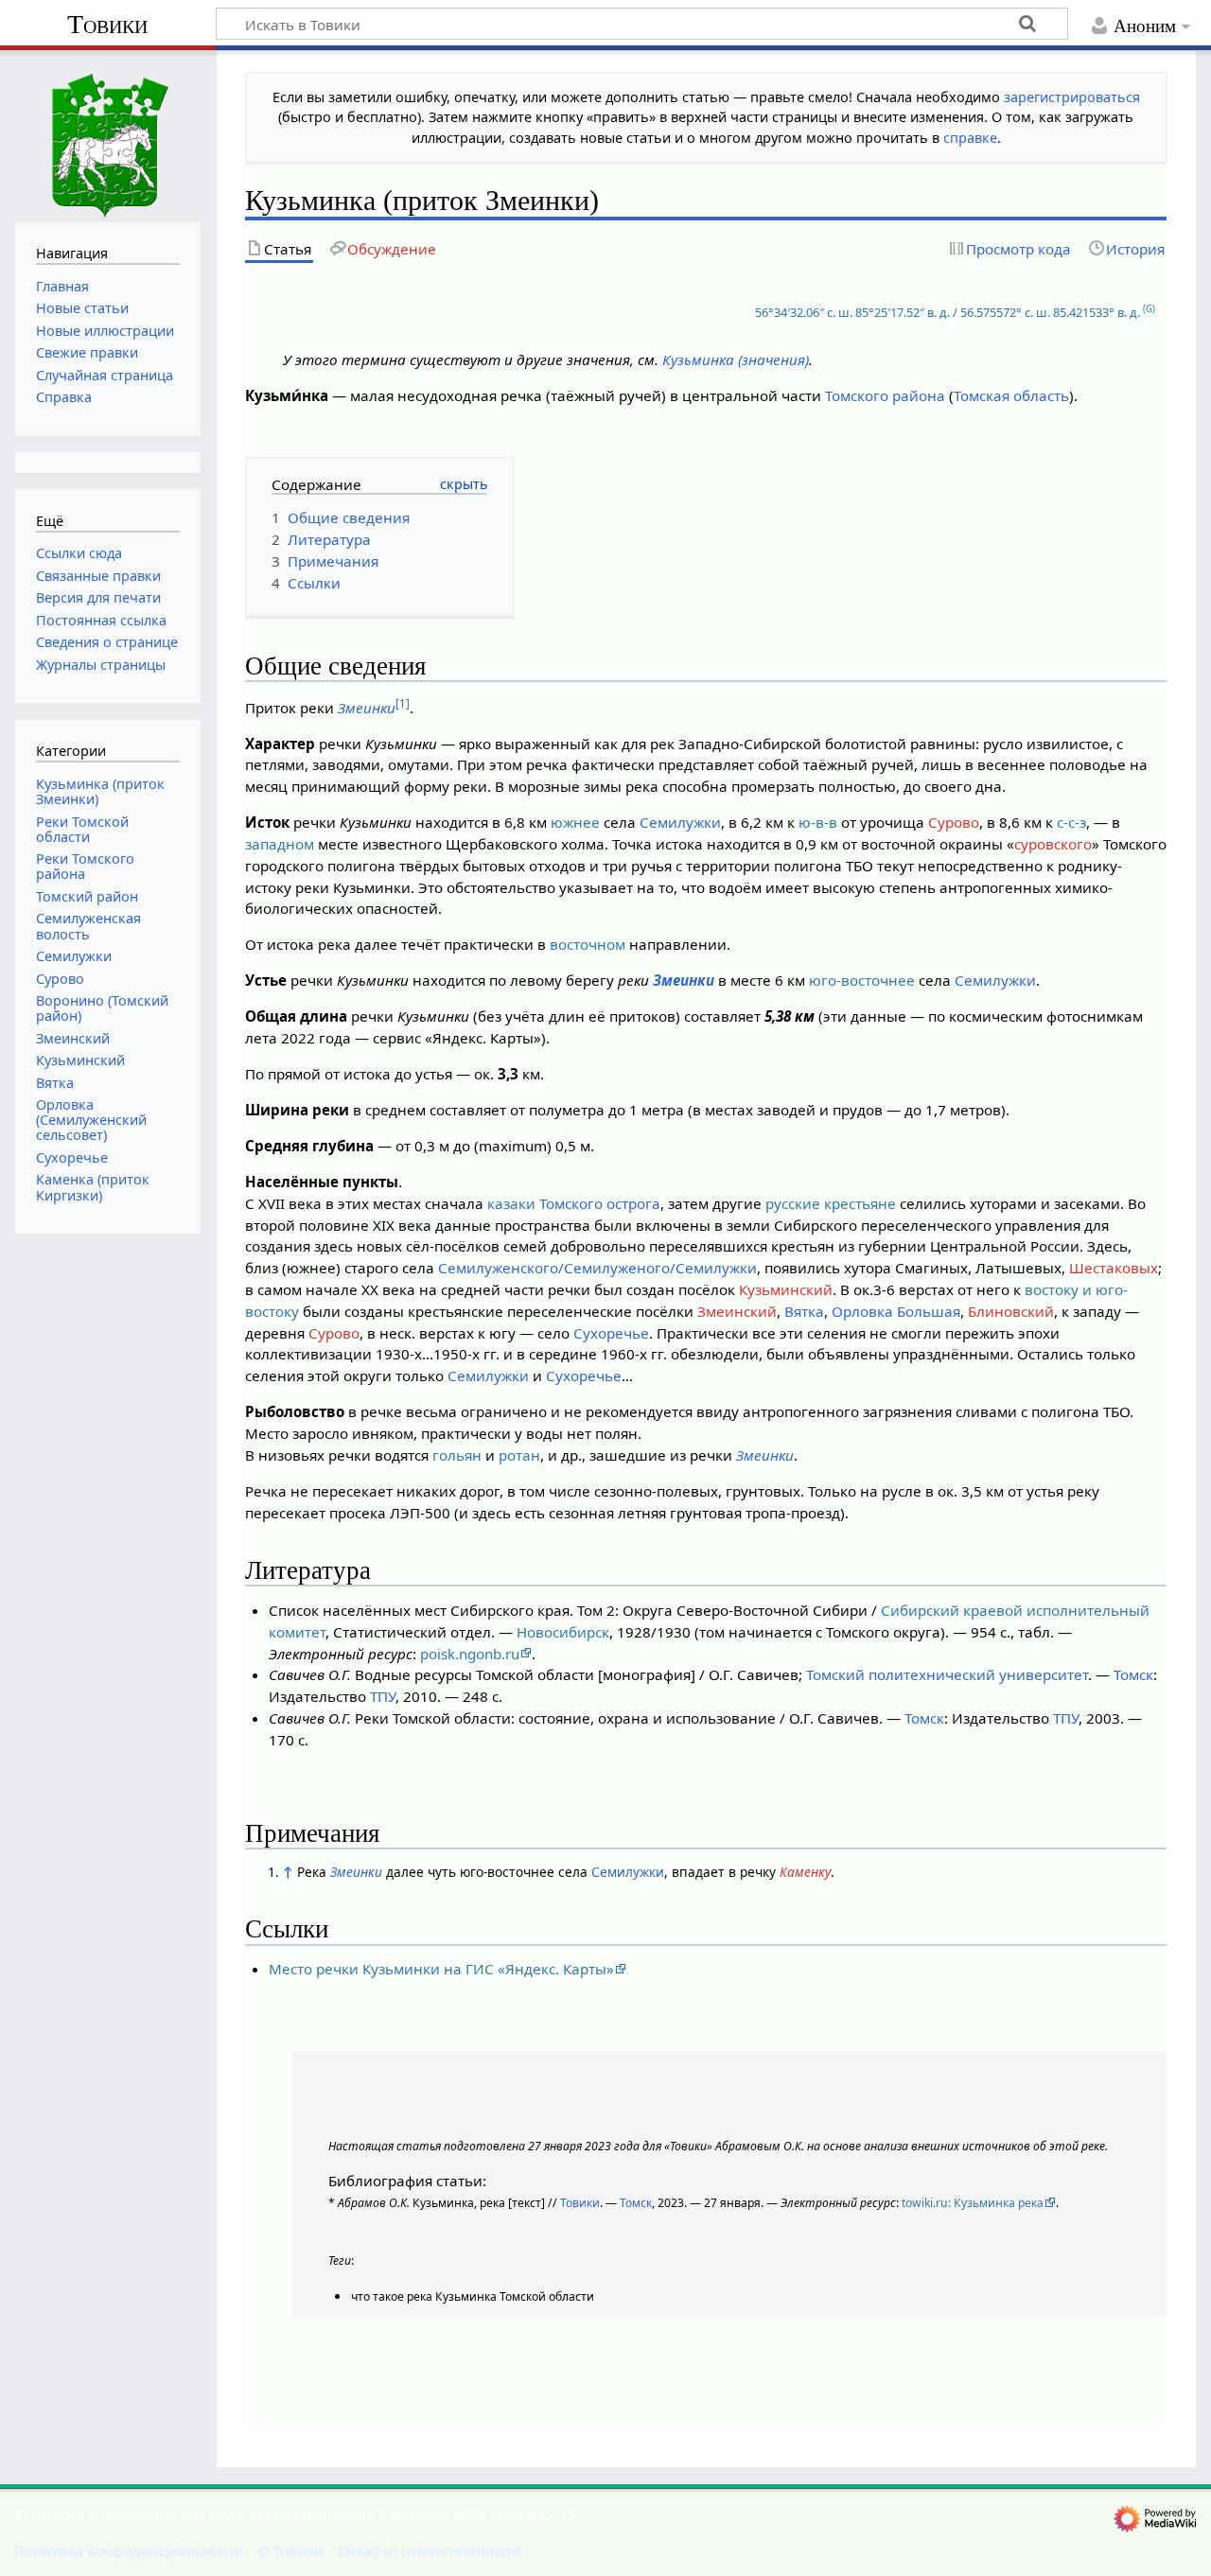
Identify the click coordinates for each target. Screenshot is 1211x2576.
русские (793, 1203)
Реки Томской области (82, 829)
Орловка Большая (896, 1311)
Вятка (804, 1311)
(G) (1149, 309)
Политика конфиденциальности (129, 2550)
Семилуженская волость (88, 926)
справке (970, 138)
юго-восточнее (862, 980)
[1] (403, 703)
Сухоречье (611, 1333)
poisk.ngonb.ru (470, 1654)
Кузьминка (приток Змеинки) (100, 791)
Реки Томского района (85, 866)
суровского (1053, 844)
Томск (1133, 1674)
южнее (575, 822)
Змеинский (737, 1311)
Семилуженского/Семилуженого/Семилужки (597, 1268)
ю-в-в (818, 822)
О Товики (291, 2550)
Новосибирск (563, 1632)
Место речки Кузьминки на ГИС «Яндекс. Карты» (441, 1969)
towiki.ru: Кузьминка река (973, 2203)
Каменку (805, 1872)
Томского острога (600, 1203)
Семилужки (680, 822)
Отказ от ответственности (430, 2550)
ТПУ (383, 1696)
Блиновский (1011, 1311)
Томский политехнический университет (947, 1674)
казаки (511, 1203)
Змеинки (367, 708)
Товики (107, 24)
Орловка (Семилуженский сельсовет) (91, 1120)
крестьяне (860, 1203)
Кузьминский (786, 1289)
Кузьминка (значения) (736, 359)
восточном (588, 944)
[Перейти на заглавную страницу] (108, 134)
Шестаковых (1114, 1268)
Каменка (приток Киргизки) (93, 1187)
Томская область (1011, 395)
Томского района (885, 395)
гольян (457, 1455)
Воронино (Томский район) (102, 1008)
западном (280, 844)
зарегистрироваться (1072, 97)
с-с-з (1071, 822)
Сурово (954, 822)
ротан (519, 1455)
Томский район (87, 896)
